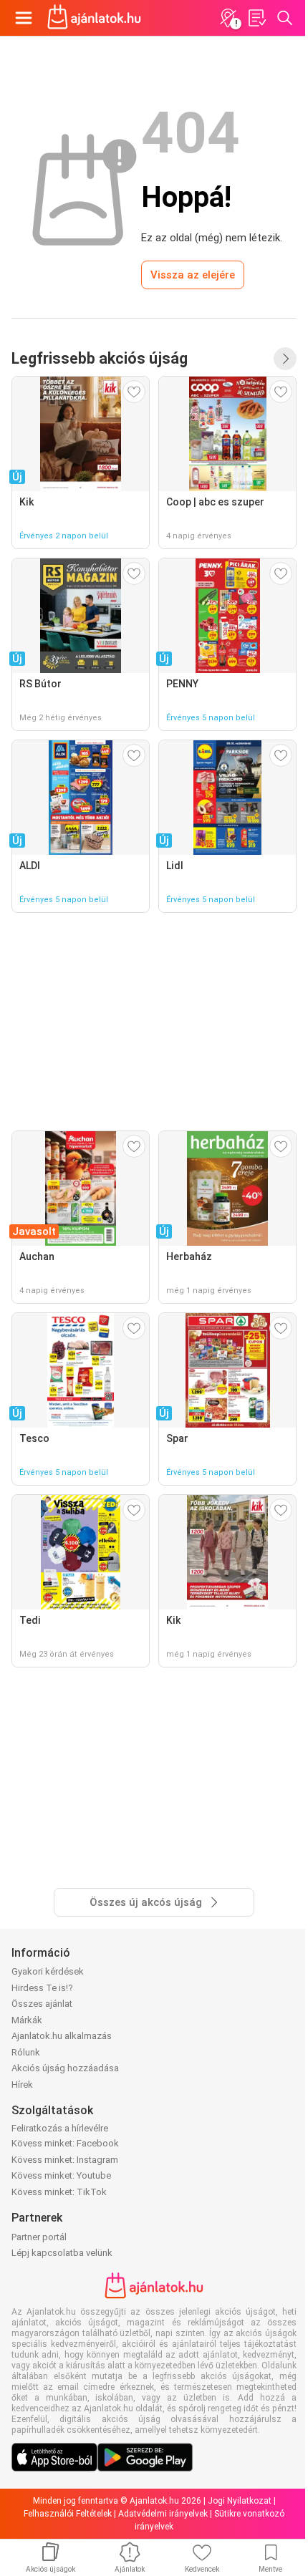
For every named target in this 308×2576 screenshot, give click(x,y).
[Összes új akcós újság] (285, 359)
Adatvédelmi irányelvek (163, 2514)
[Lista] (256, 18)
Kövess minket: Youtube (61, 2175)
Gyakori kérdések (48, 1971)
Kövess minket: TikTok (59, 2192)
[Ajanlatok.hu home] (94, 18)
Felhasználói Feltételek (68, 2514)
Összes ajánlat (42, 2004)
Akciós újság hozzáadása (65, 2068)
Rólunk (26, 2052)
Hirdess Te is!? (42, 1988)
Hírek (22, 2084)
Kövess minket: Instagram (65, 2160)
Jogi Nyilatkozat (240, 2501)
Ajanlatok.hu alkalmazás (62, 2036)
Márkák (27, 2020)
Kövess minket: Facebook (65, 2143)
